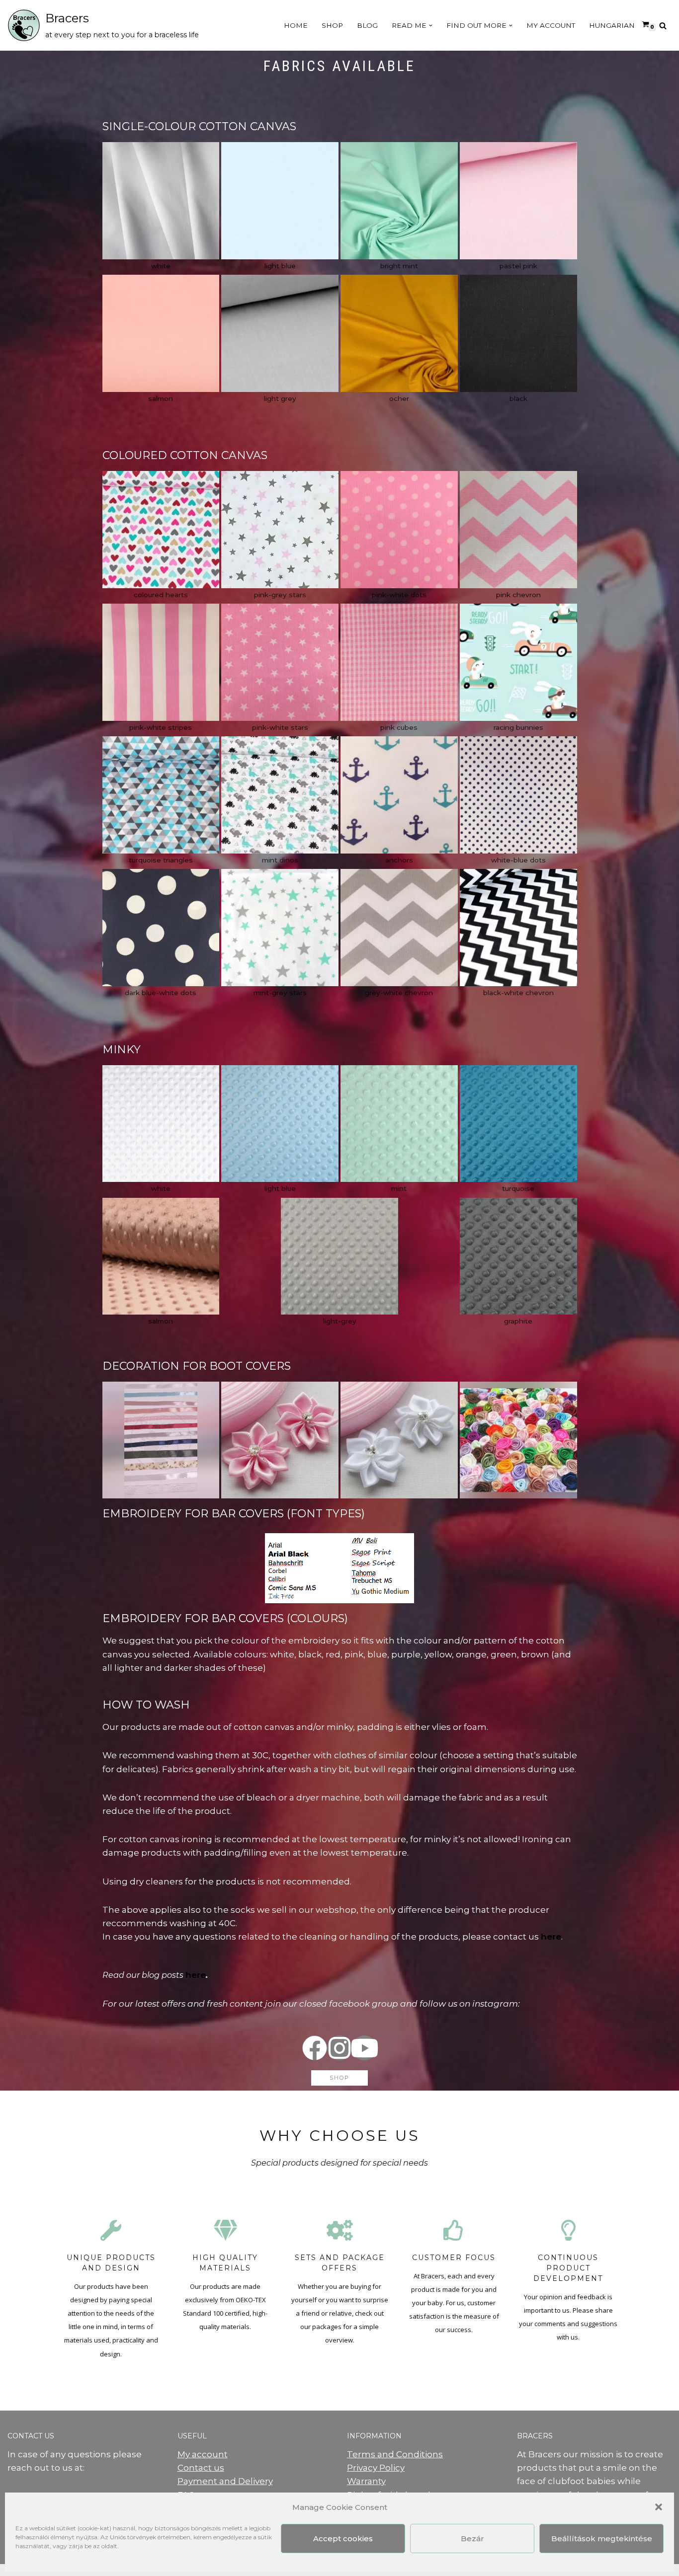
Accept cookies (343, 2538)
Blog (367, 25)
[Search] (663, 26)
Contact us (201, 2468)
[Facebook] (315, 2048)
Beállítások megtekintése (602, 2538)
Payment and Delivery (225, 2481)
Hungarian (612, 25)
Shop (332, 25)
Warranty (366, 2481)
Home (296, 25)
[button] (659, 2507)
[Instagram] (339, 2048)
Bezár (472, 2538)
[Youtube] (364, 2048)
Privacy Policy (376, 2468)
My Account (551, 25)
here (196, 1975)
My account (203, 2454)
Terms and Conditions (395, 2454)
